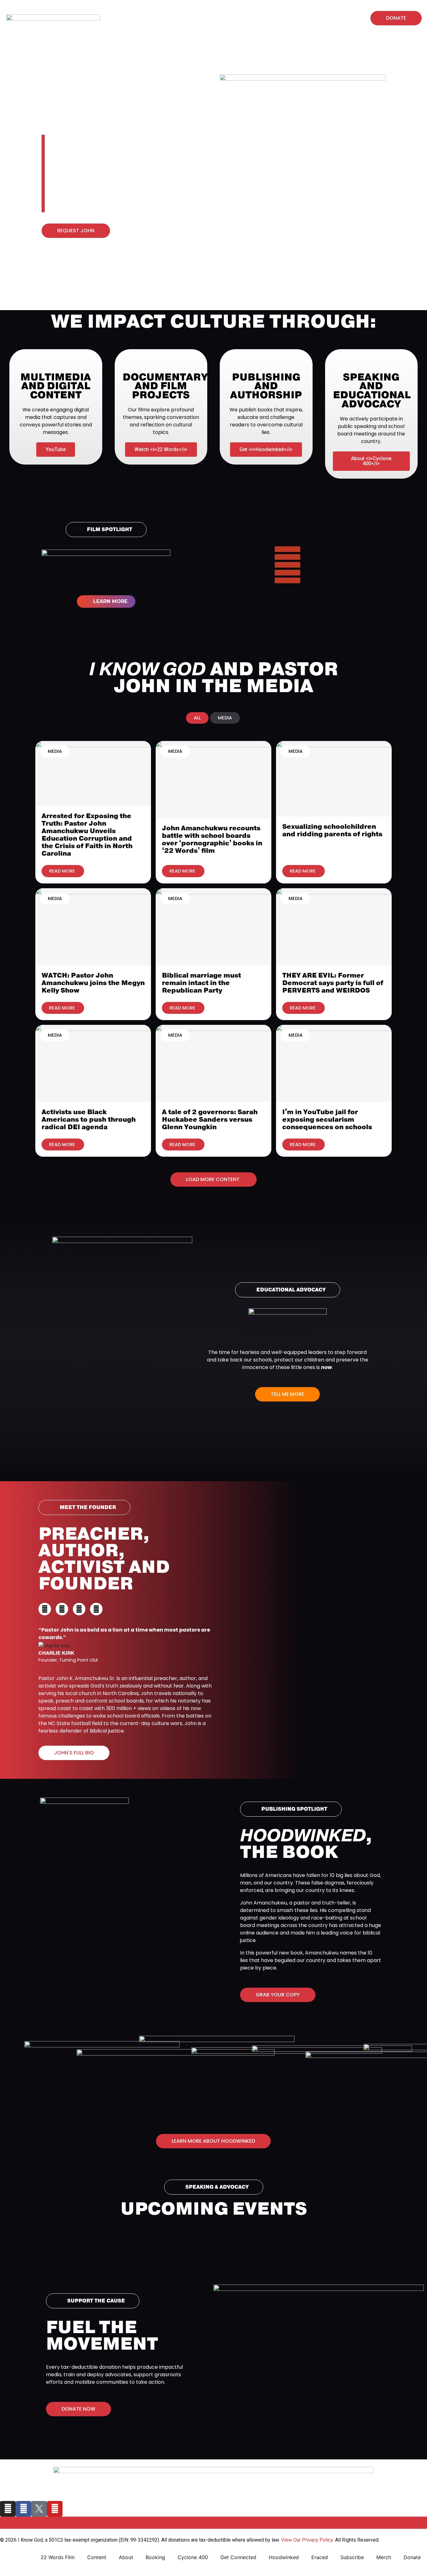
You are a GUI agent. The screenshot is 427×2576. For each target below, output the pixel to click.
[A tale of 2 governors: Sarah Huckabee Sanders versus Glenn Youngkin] (213, 1063)
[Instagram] (123, 12)
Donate (412, 2557)
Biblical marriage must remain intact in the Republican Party (201, 983)
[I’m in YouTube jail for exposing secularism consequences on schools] (334, 1063)
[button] (346, 18)
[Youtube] (123, 24)
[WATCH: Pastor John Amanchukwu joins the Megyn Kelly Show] (93, 926)
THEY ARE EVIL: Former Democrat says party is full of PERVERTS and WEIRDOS (333, 983)
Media (55, 751)
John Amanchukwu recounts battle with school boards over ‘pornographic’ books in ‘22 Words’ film (212, 839)
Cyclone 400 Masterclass (262, 16)
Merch (195, 21)
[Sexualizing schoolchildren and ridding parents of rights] (334, 778)
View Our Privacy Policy (307, 2540)
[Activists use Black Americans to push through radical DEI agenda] (93, 1063)
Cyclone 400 (193, 2557)
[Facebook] (135, 12)
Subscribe (352, 2557)
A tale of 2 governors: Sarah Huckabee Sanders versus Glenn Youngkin (210, 1119)
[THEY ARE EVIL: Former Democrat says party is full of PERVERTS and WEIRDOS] (334, 926)
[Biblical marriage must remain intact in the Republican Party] (213, 926)
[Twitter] (79, 1609)
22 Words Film (58, 2557)
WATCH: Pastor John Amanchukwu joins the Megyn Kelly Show (93, 983)
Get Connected (238, 2557)
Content (97, 2557)
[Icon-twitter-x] (147, 12)
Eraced (320, 2557)
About (126, 2557)
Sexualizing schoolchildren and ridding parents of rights (332, 830)
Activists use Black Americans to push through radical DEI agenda (89, 1119)
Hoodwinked (203, 16)
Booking (155, 2557)
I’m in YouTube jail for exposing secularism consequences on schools (327, 1119)
